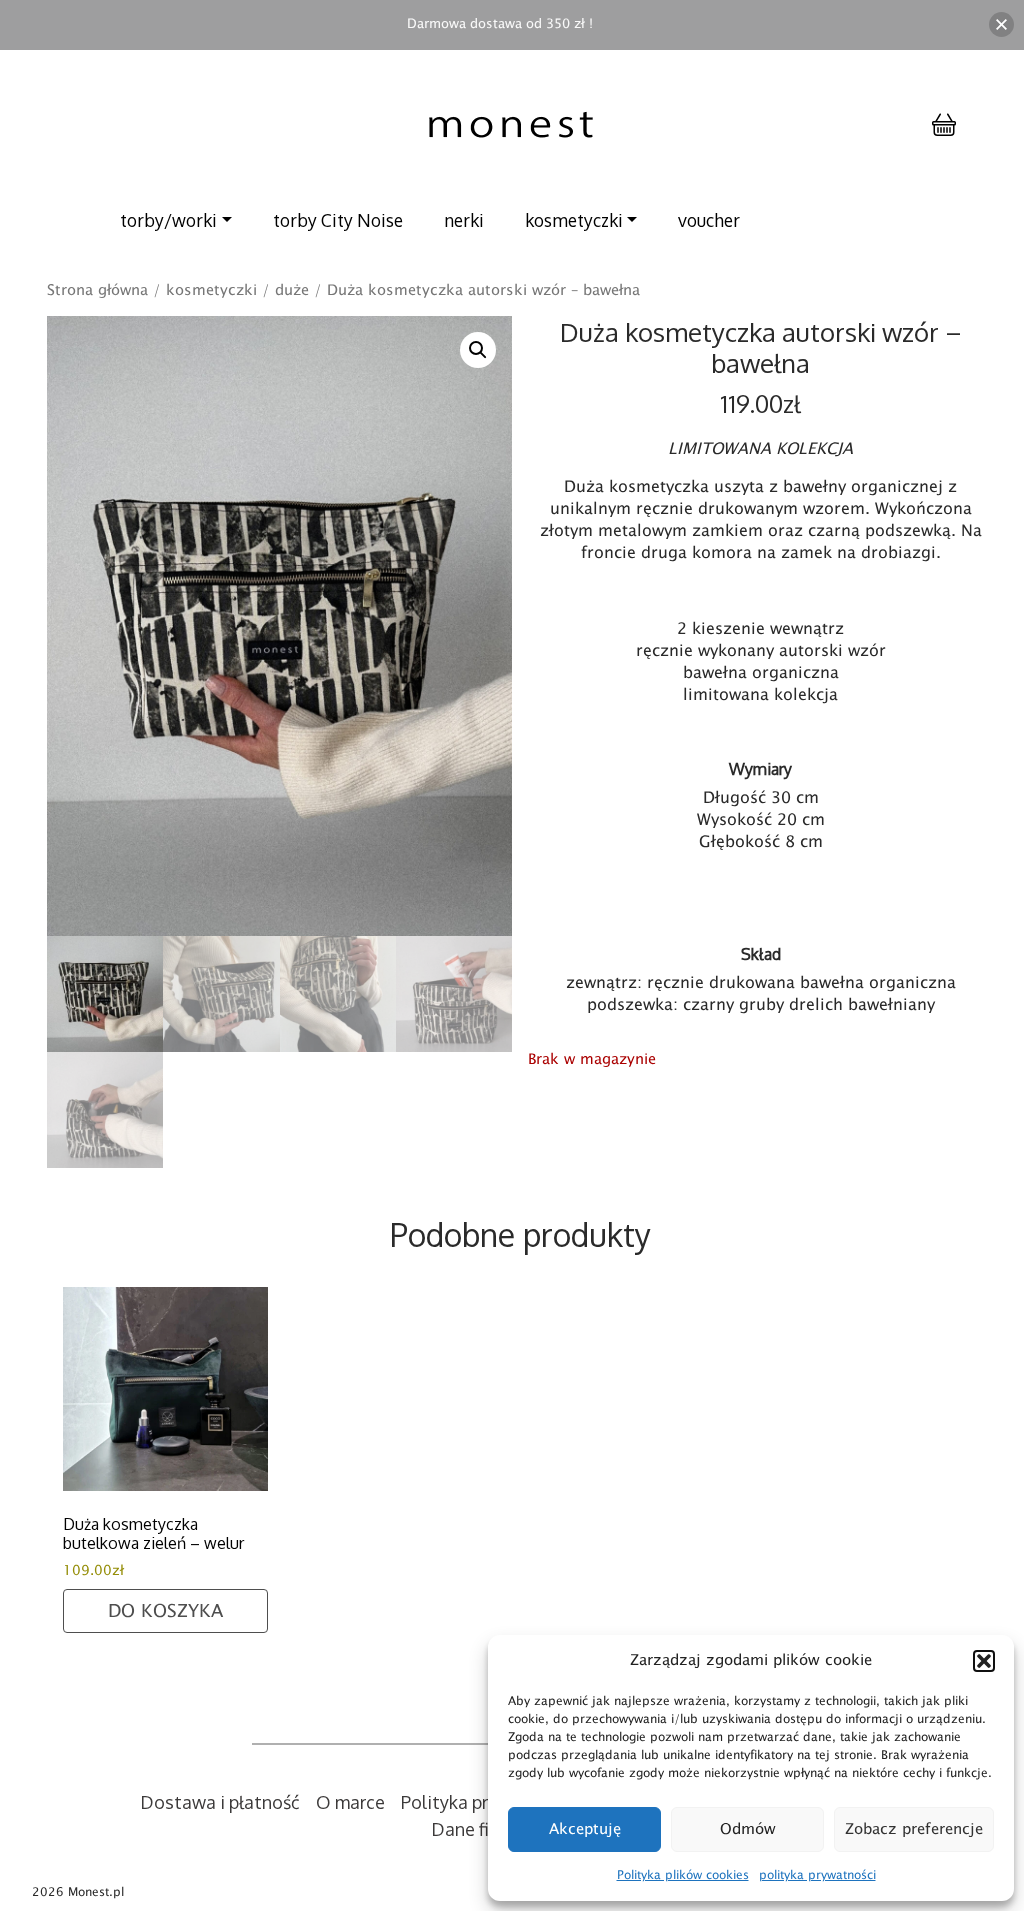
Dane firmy (475, 1829)
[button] (984, 1661)
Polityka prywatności (486, 1802)
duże (292, 290)
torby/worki (168, 220)
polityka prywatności (817, 1875)
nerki (464, 220)
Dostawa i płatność (220, 1802)
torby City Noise (338, 220)
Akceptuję (585, 1829)
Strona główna (97, 290)
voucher (709, 220)
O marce (350, 1802)
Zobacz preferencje (914, 1829)
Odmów (748, 1829)
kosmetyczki (574, 220)
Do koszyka (165, 1611)
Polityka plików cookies (683, 1875)
